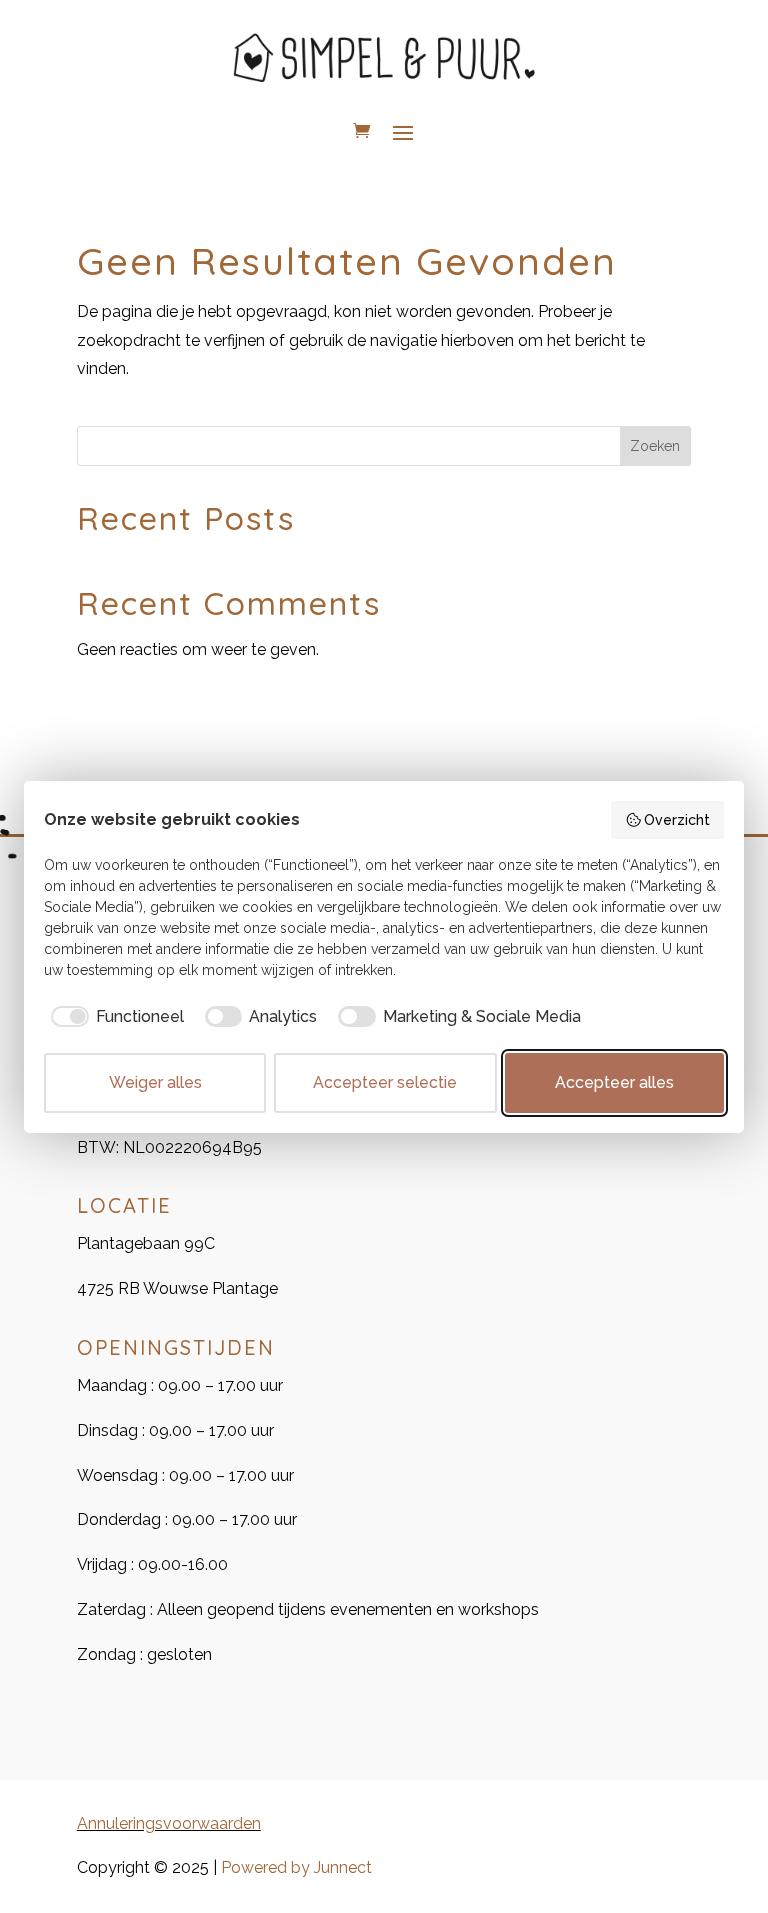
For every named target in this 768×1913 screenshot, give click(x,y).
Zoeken (655, 446)
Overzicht (677, 820)
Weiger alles (155, 1082)
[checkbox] (114, 1017)
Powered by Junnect (296, 1867)
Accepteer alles (614, 1082)
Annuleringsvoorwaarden (169, 1823)
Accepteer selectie (385, 1082)
